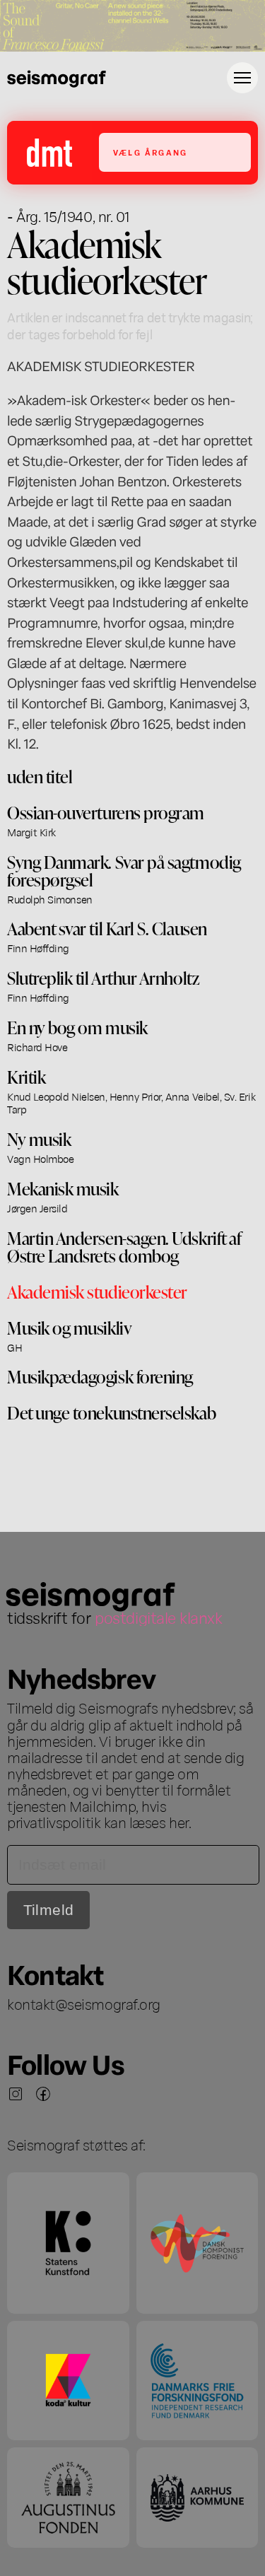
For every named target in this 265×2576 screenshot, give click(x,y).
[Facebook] (43, 2094)
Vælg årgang (150, 152)
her (179, 1822)
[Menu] (242, 78)
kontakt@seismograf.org (84, 2003)
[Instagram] (16, 2094)
